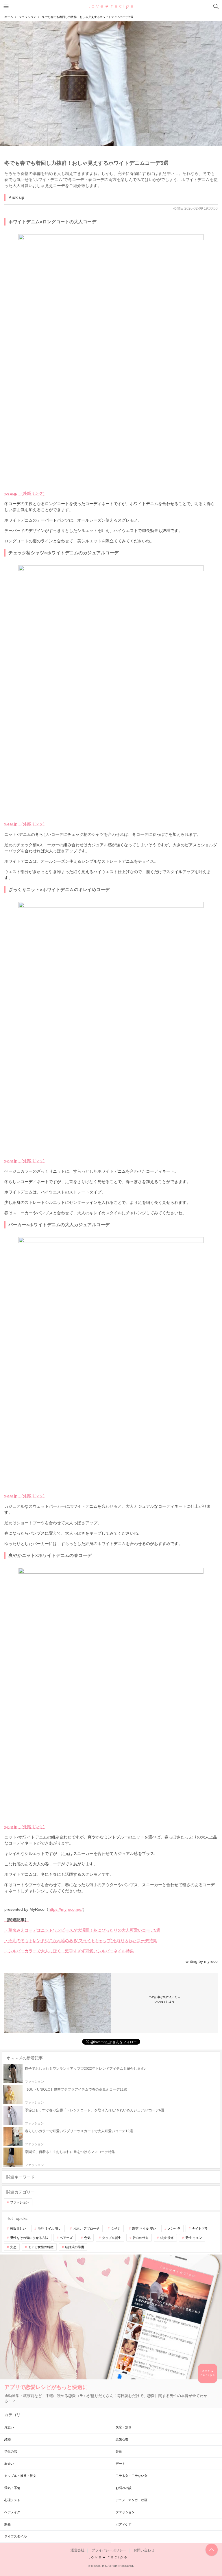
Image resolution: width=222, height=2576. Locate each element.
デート (120, 2464)
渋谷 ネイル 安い (50, 2228)
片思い (9, 2427)
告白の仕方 (141, 2238)
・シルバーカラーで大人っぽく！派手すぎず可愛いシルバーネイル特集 (69, 1951)
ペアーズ (66, 2238)
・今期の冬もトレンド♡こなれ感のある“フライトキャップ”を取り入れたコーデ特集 (81, 1941)
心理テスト (12, 2500)
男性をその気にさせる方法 (29, 2238)
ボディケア (124, 2524)
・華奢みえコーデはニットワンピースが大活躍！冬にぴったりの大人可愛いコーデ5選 (82, 1930)
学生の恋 (11, 2451)
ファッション (20, 2202)
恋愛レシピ (111, 6)
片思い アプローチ (86, 2228)
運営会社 (77, 2550)
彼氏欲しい (18, 2228)
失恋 (13, 2247)
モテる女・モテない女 (132, 2476)
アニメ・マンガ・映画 (132, 2500)
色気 (87, 2238)
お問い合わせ (144, 2550)
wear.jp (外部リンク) (24, 493)
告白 (119, 2451)
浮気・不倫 (12, 2488)
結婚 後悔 (167, 2238)
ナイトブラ (200, 2228)
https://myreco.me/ (66, 1909)
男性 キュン (194, 2238)
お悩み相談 (124, 2488)
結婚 (8, 2439)
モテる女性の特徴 (41, 2247)
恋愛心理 (122, 2439)
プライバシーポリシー (109, 2550)
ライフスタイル (15, 2536)
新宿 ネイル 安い (144, 2228)
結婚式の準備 (75, 2247)
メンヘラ (174, 2228)
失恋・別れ (124, 2427)
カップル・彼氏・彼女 (20, 2476)
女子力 (116, 2228)
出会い (9, 2464)
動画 (8, 2524)
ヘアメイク (12, 2512)
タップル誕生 (112, 2238)
